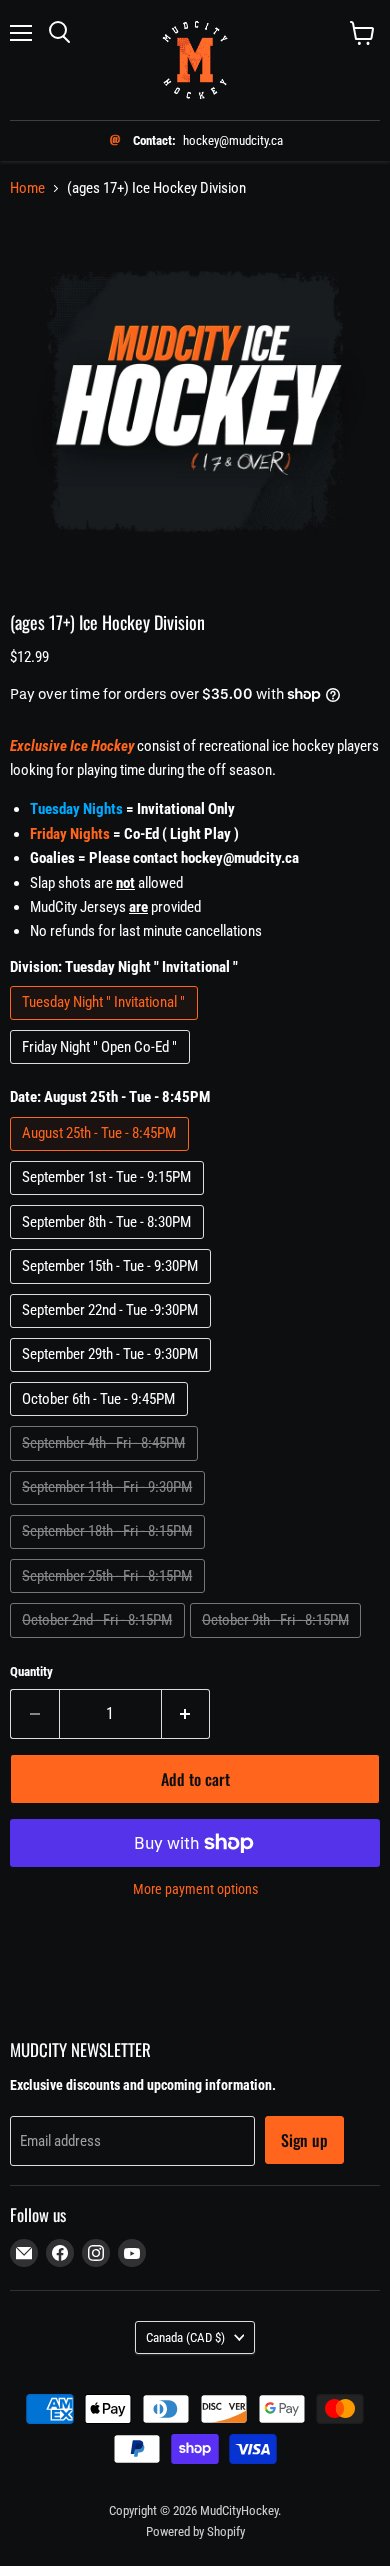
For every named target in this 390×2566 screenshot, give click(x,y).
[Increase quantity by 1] (186, 1714)
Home (27, 188)
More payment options (195, 1889)
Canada (185, 2337)
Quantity (31, 1671)
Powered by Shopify (195, 2531)
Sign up (304, 2140)
